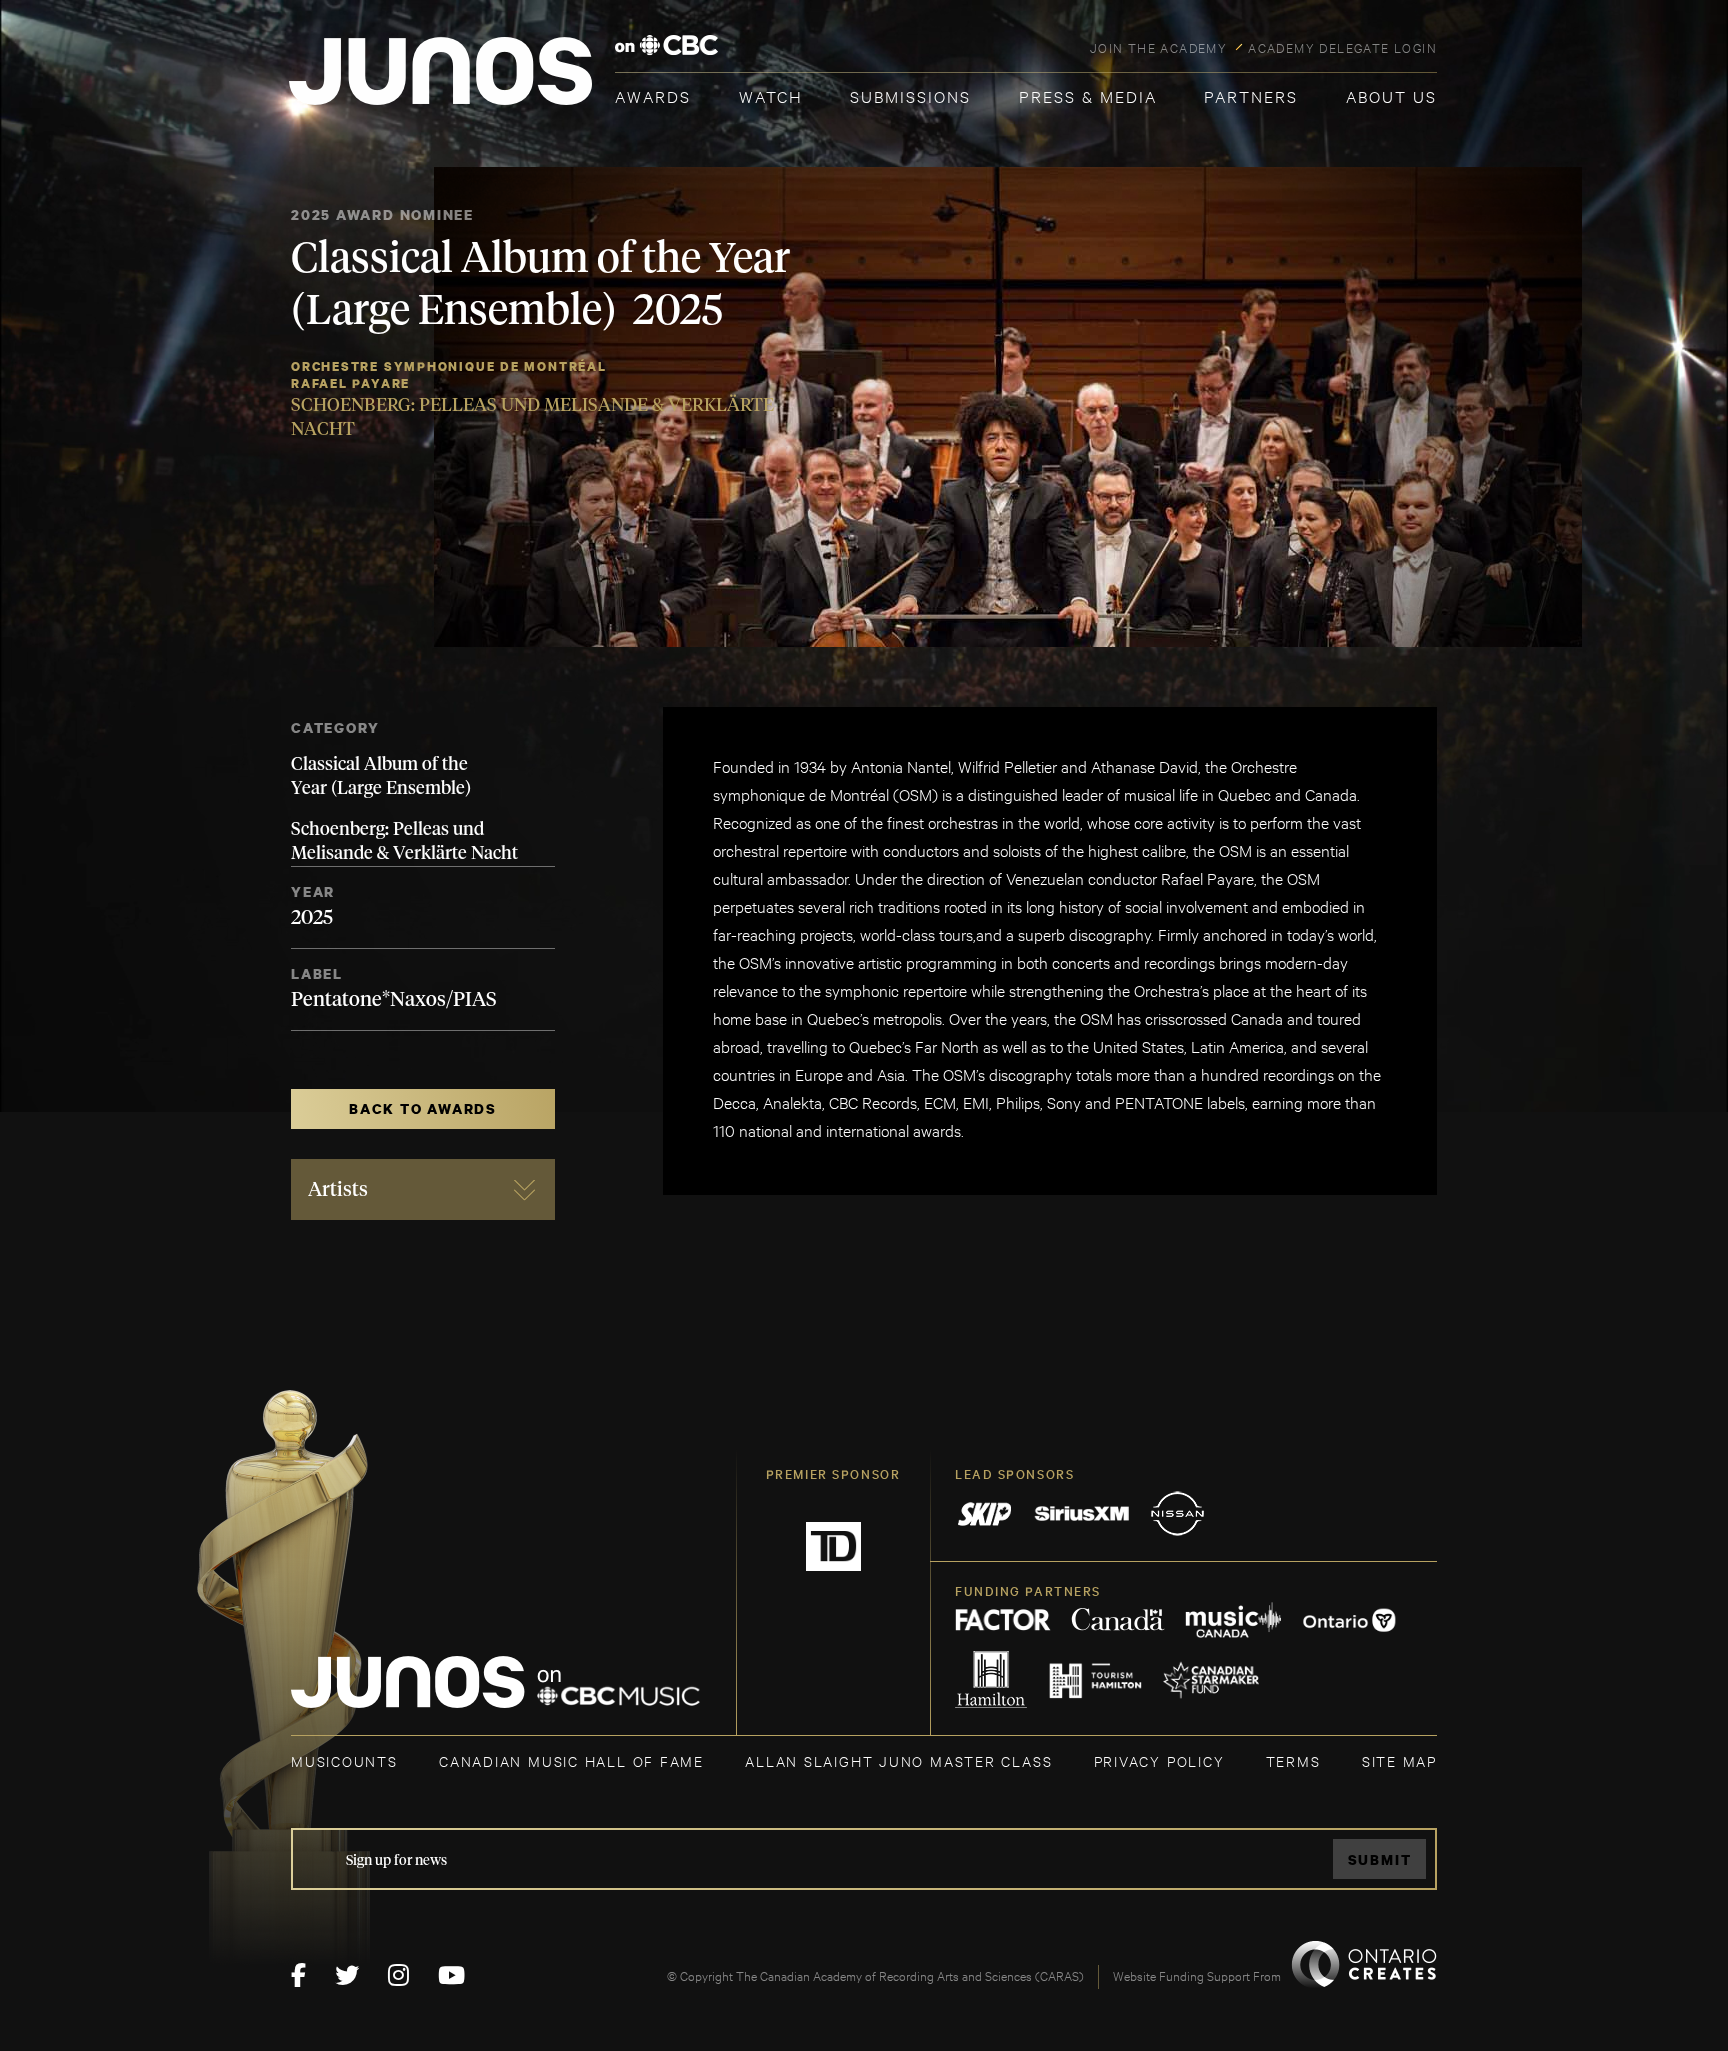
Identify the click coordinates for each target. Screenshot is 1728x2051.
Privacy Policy (1159, 1760)
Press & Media (1088, 95)
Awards (653, 95)
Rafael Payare (350, 383)
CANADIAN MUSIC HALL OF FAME (571, 1760)
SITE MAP (1399, 1760)
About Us (1391, 95)
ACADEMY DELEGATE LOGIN (1342, 47)
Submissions (910, 95)
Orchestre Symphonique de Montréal (449, 366)
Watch (771, 95)
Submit (1380, 1859)
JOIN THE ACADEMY (1158, 47)
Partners (1251, 95)
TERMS (1293, 1760)
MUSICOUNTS (344, 1760)
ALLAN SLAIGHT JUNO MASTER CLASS (898, 1760)
